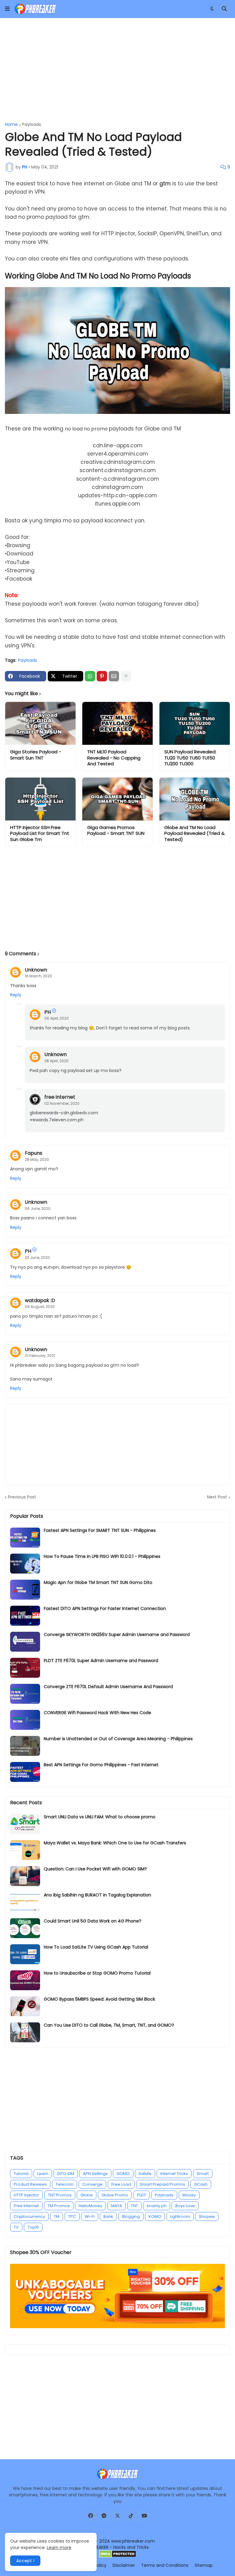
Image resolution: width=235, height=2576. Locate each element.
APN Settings (95, 2174)
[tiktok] (131, 2516)
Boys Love (185, 2206)
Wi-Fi (90, 2216)
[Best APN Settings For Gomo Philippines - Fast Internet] (25, 1772)
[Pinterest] (102, 676)
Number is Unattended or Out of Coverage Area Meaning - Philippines (118, 1739)
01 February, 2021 (40, 1356)
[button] (7, 9)
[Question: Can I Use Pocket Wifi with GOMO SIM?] (25, 1876)
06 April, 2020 (57, 1018)
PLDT (142, 2195)
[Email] (114, 676)
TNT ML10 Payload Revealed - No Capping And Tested (114, 758)
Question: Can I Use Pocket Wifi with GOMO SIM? (95, 1869)
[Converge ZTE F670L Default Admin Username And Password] (25, 1694)
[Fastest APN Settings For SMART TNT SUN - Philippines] (25, 1538)
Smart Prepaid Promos (162, 2184)
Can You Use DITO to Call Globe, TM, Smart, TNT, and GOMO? (109, 2025)
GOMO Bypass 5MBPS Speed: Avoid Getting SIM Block (99, 1999)
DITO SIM (66, 2174)
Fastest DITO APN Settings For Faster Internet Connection (105, 1608)
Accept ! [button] (25, 2561)
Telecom (65, 2184)
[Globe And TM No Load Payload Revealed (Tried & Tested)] (195, 799)
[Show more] (126, 676)
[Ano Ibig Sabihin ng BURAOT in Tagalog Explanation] (25, 1902)
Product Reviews (30, 2184)
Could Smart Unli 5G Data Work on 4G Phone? (93, 1921)
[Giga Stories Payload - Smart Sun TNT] (40, 723)
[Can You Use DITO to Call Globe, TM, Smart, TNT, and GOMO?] (25, 2032)
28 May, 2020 (37, 1159)
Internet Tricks (174, 2174)
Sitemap (204, 2565)
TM (57, 2216)
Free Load (121, 2184)
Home (11, 124)
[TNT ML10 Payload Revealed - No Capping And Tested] (117, 723)
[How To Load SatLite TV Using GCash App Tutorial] (25, 1954)
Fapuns (34, 1153)
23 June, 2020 (37, 1258)
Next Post (217, 1497)
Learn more (59, 2548)
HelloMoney (90, 2206)
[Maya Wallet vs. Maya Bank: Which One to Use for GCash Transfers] (25, 1850)
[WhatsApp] (90, 676)
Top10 (33, 2227)
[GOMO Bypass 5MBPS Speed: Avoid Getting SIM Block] (25, 2006)
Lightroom (180, 2216)
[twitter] (117, 2516)
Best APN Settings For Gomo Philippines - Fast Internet (101, 1765)
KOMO (155, 2216)
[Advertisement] (117, 70)
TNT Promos (60, 2195)
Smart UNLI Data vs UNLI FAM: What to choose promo (100, 1817)
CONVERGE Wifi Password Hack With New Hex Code (97, 1713)
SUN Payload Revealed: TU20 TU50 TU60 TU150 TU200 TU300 (190, 758)
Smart (203, 2174)
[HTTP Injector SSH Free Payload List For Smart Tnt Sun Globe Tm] (40, 799)
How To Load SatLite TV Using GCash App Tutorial (96, 1947)
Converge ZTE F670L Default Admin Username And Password (108, 1687)
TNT (134, 2206)
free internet (60, 1097)
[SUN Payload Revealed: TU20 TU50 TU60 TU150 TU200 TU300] (195, 723)
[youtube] (144, 2516)
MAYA (117, 2206)
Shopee (207, 2216)
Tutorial (21, 2174)
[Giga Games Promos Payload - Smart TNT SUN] (117, 799)
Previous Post (22, 1497)
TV (16, 2227)
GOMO (123, 2174)
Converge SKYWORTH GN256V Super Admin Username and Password (117, 1635)
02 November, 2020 (62, 1103)
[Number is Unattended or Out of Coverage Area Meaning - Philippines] (25, 1746)
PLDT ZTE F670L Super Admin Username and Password (101, 1661)
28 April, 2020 (56, 1061)
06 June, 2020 (38, 1208)
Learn (43, 2174)
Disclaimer (124, 2565)
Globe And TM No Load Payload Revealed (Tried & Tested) (194, 833)
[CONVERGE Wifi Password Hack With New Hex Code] (25, 1720)
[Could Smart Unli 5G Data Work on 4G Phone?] (25, 1928)
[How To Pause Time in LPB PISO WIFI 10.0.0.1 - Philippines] (25, 1564)
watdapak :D (40, 1300)
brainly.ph (157, 2206)
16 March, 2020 (38, 976)
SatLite (145, 2174)
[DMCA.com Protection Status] (118, 2556)
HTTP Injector (26, 2195)
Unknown (36, 970)
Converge (92, 2184)
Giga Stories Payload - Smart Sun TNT (36, 755)
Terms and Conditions (165, 2565)
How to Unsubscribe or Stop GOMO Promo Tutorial (97, 1973)
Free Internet (26, 2206)
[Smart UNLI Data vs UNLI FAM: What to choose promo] (25, 1824)
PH (48, 1012)
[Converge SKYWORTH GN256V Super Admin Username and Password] (25, 1642)
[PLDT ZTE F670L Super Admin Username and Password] (25, 1668)
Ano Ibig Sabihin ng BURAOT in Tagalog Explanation (97, 1895)
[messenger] (104, 2516)
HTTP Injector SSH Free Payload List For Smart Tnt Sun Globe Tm (40, 833)
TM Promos (59, 2206)
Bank (108, 2216)
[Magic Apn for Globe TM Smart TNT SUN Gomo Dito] (25, 1590)
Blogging (131, 2216)
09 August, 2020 (40, 1307)
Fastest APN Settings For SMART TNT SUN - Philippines (100, 1530)
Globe (87, 2195)
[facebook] (91, 2516)
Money (189, 2195)
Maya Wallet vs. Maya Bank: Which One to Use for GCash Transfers (115, 1843)
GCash (201, 2184)
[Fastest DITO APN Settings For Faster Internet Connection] (25, 1616)
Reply (16, 995)
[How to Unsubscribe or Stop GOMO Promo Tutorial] (25, 1980)
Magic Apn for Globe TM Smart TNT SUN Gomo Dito (98, 1582)
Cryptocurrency (29, 2216)
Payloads (32, 124)
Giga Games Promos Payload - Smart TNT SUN (116, 830)
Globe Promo (115, 2195)
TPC (72, 2216)
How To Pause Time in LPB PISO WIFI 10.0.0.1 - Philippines (102, 1556)
